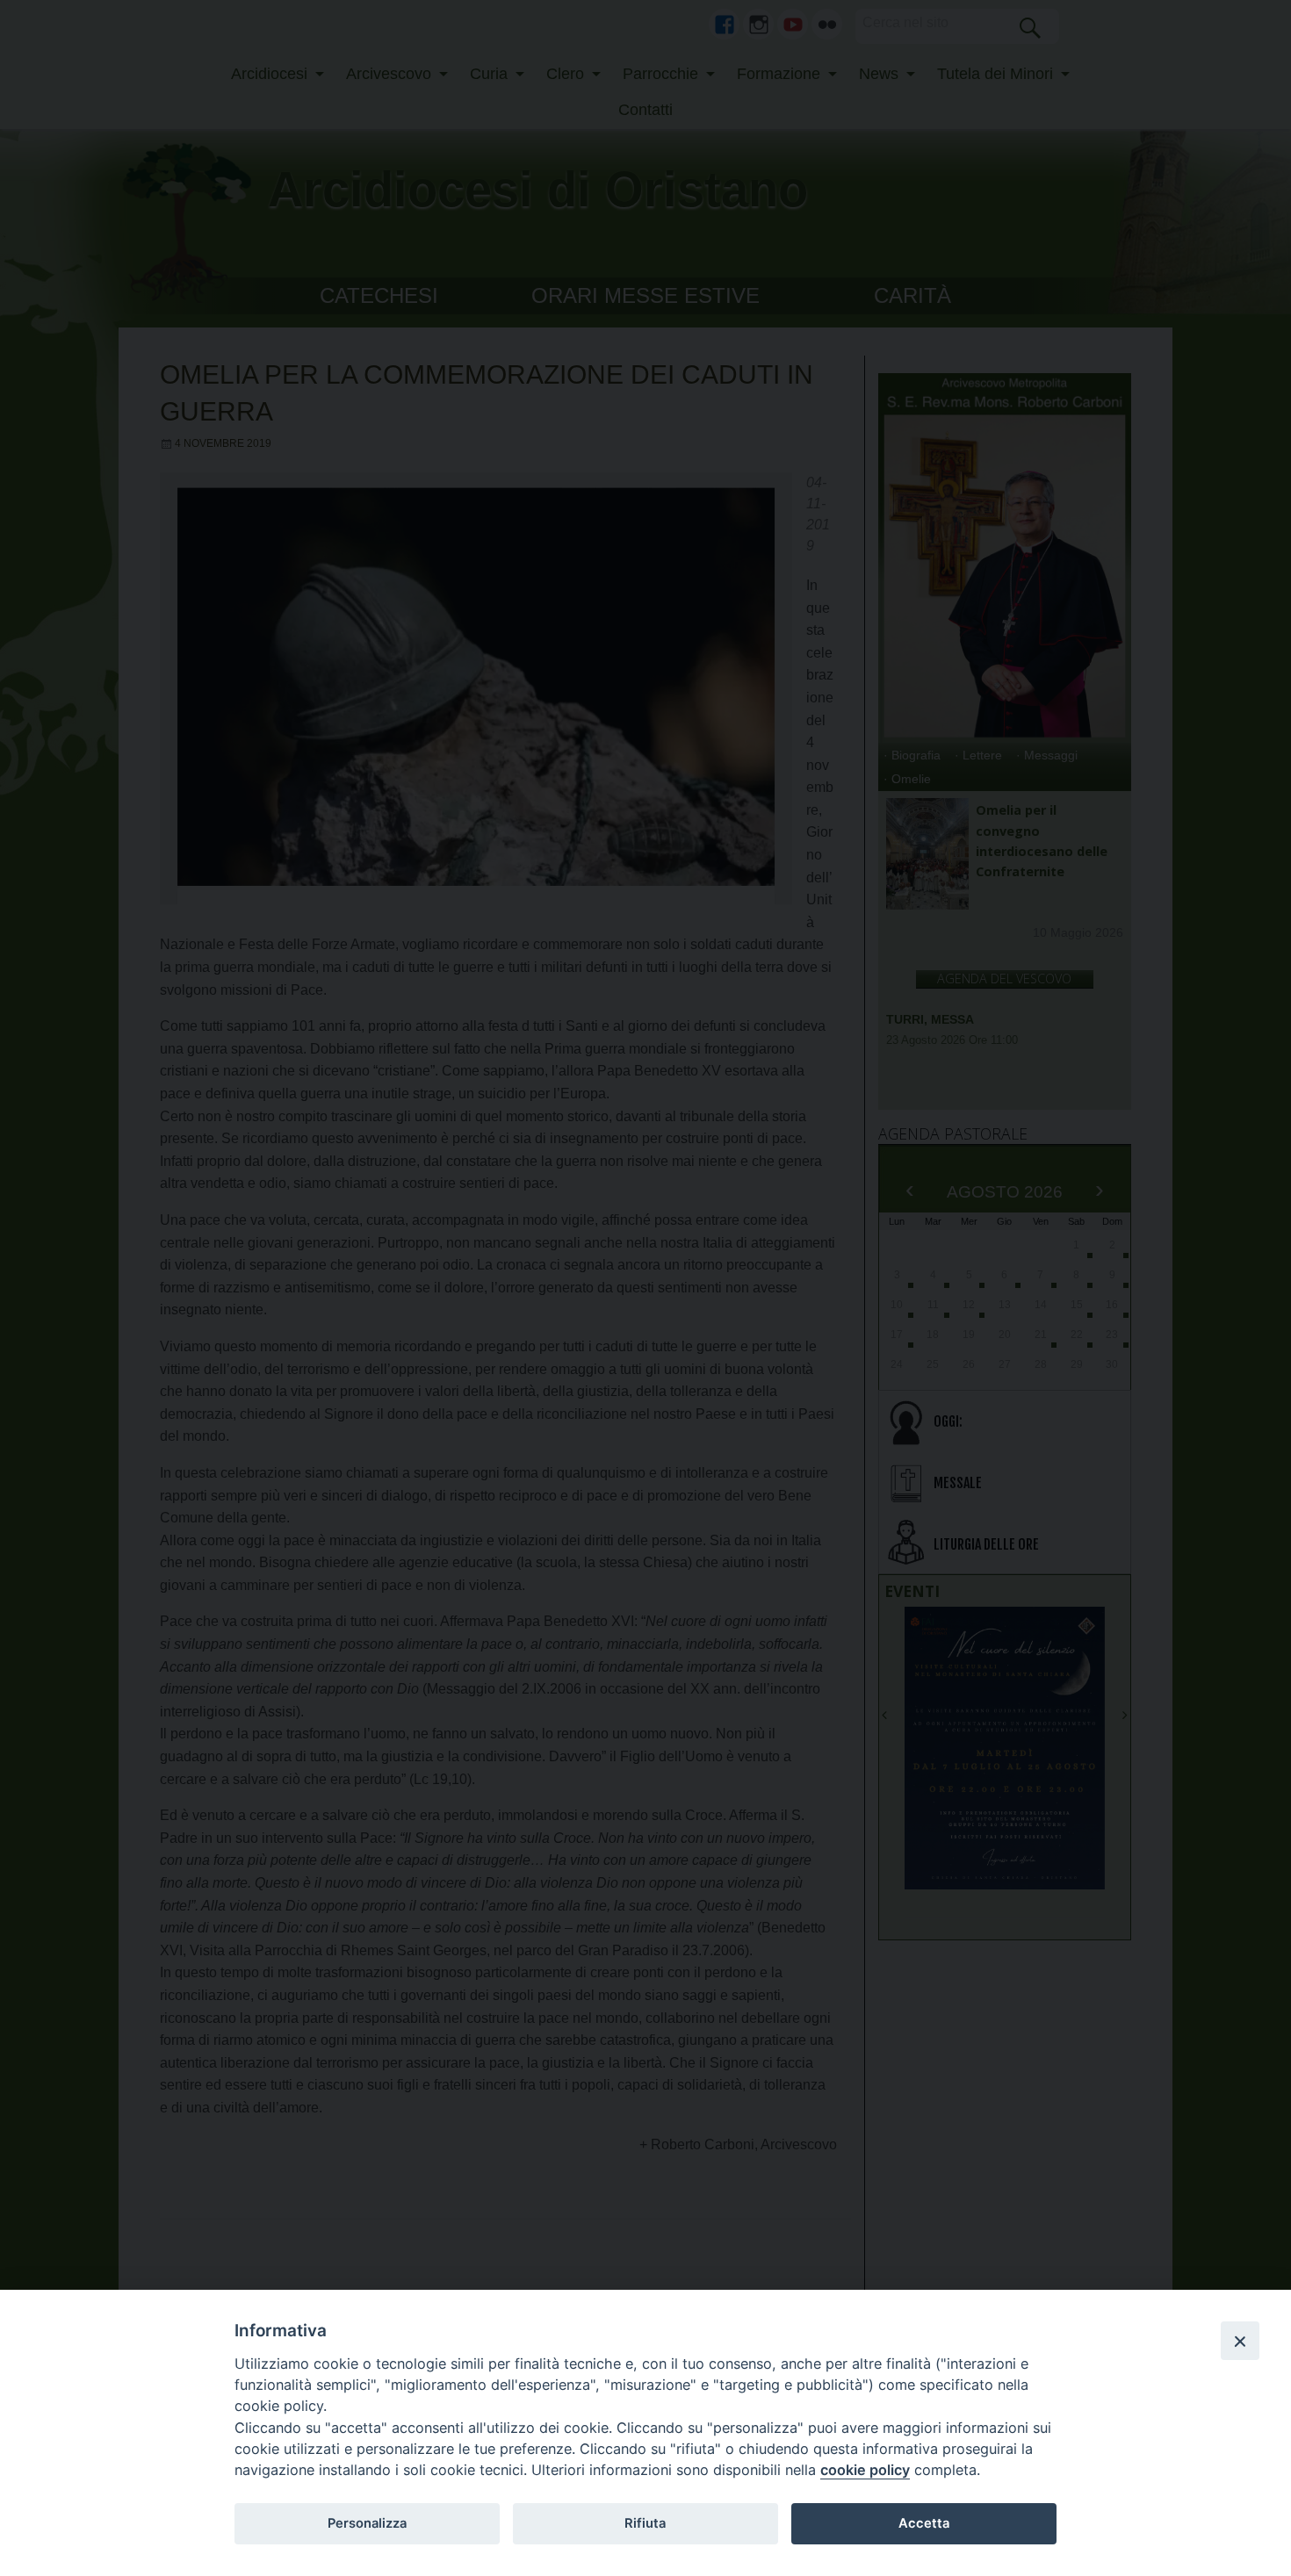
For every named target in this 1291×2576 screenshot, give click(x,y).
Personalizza (367, 2523)
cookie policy (865, 2470)
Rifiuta (645, 2523)
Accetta (924, 2523)
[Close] (1240, 2341)
